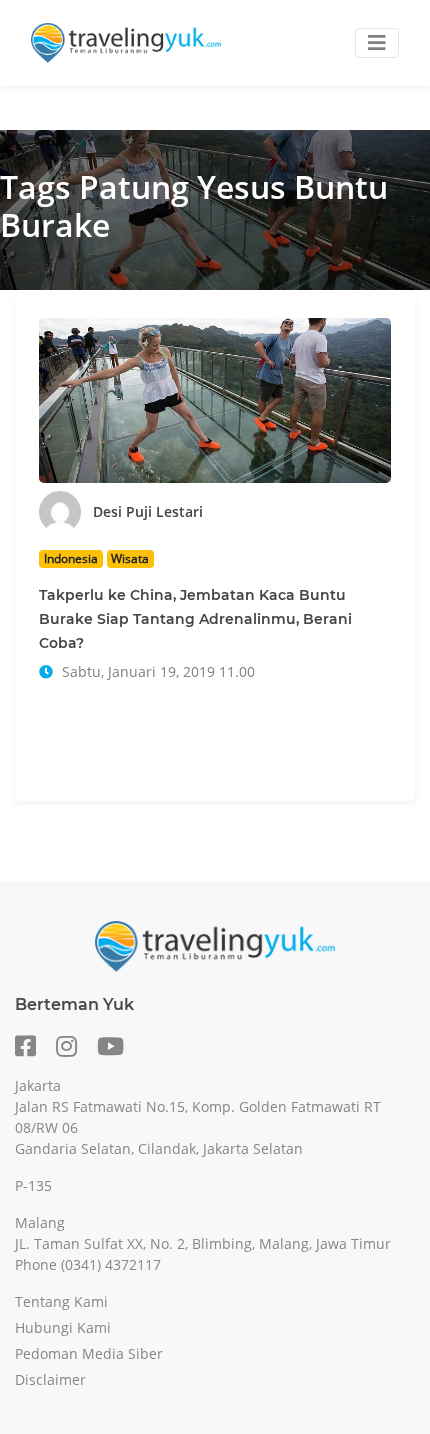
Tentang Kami (61, 1301)
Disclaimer (50, 1379)
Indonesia (71, 558)
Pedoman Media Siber (89, 1353)
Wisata (130, 558)
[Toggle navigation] (377, 43)
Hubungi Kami (63, 1327)
